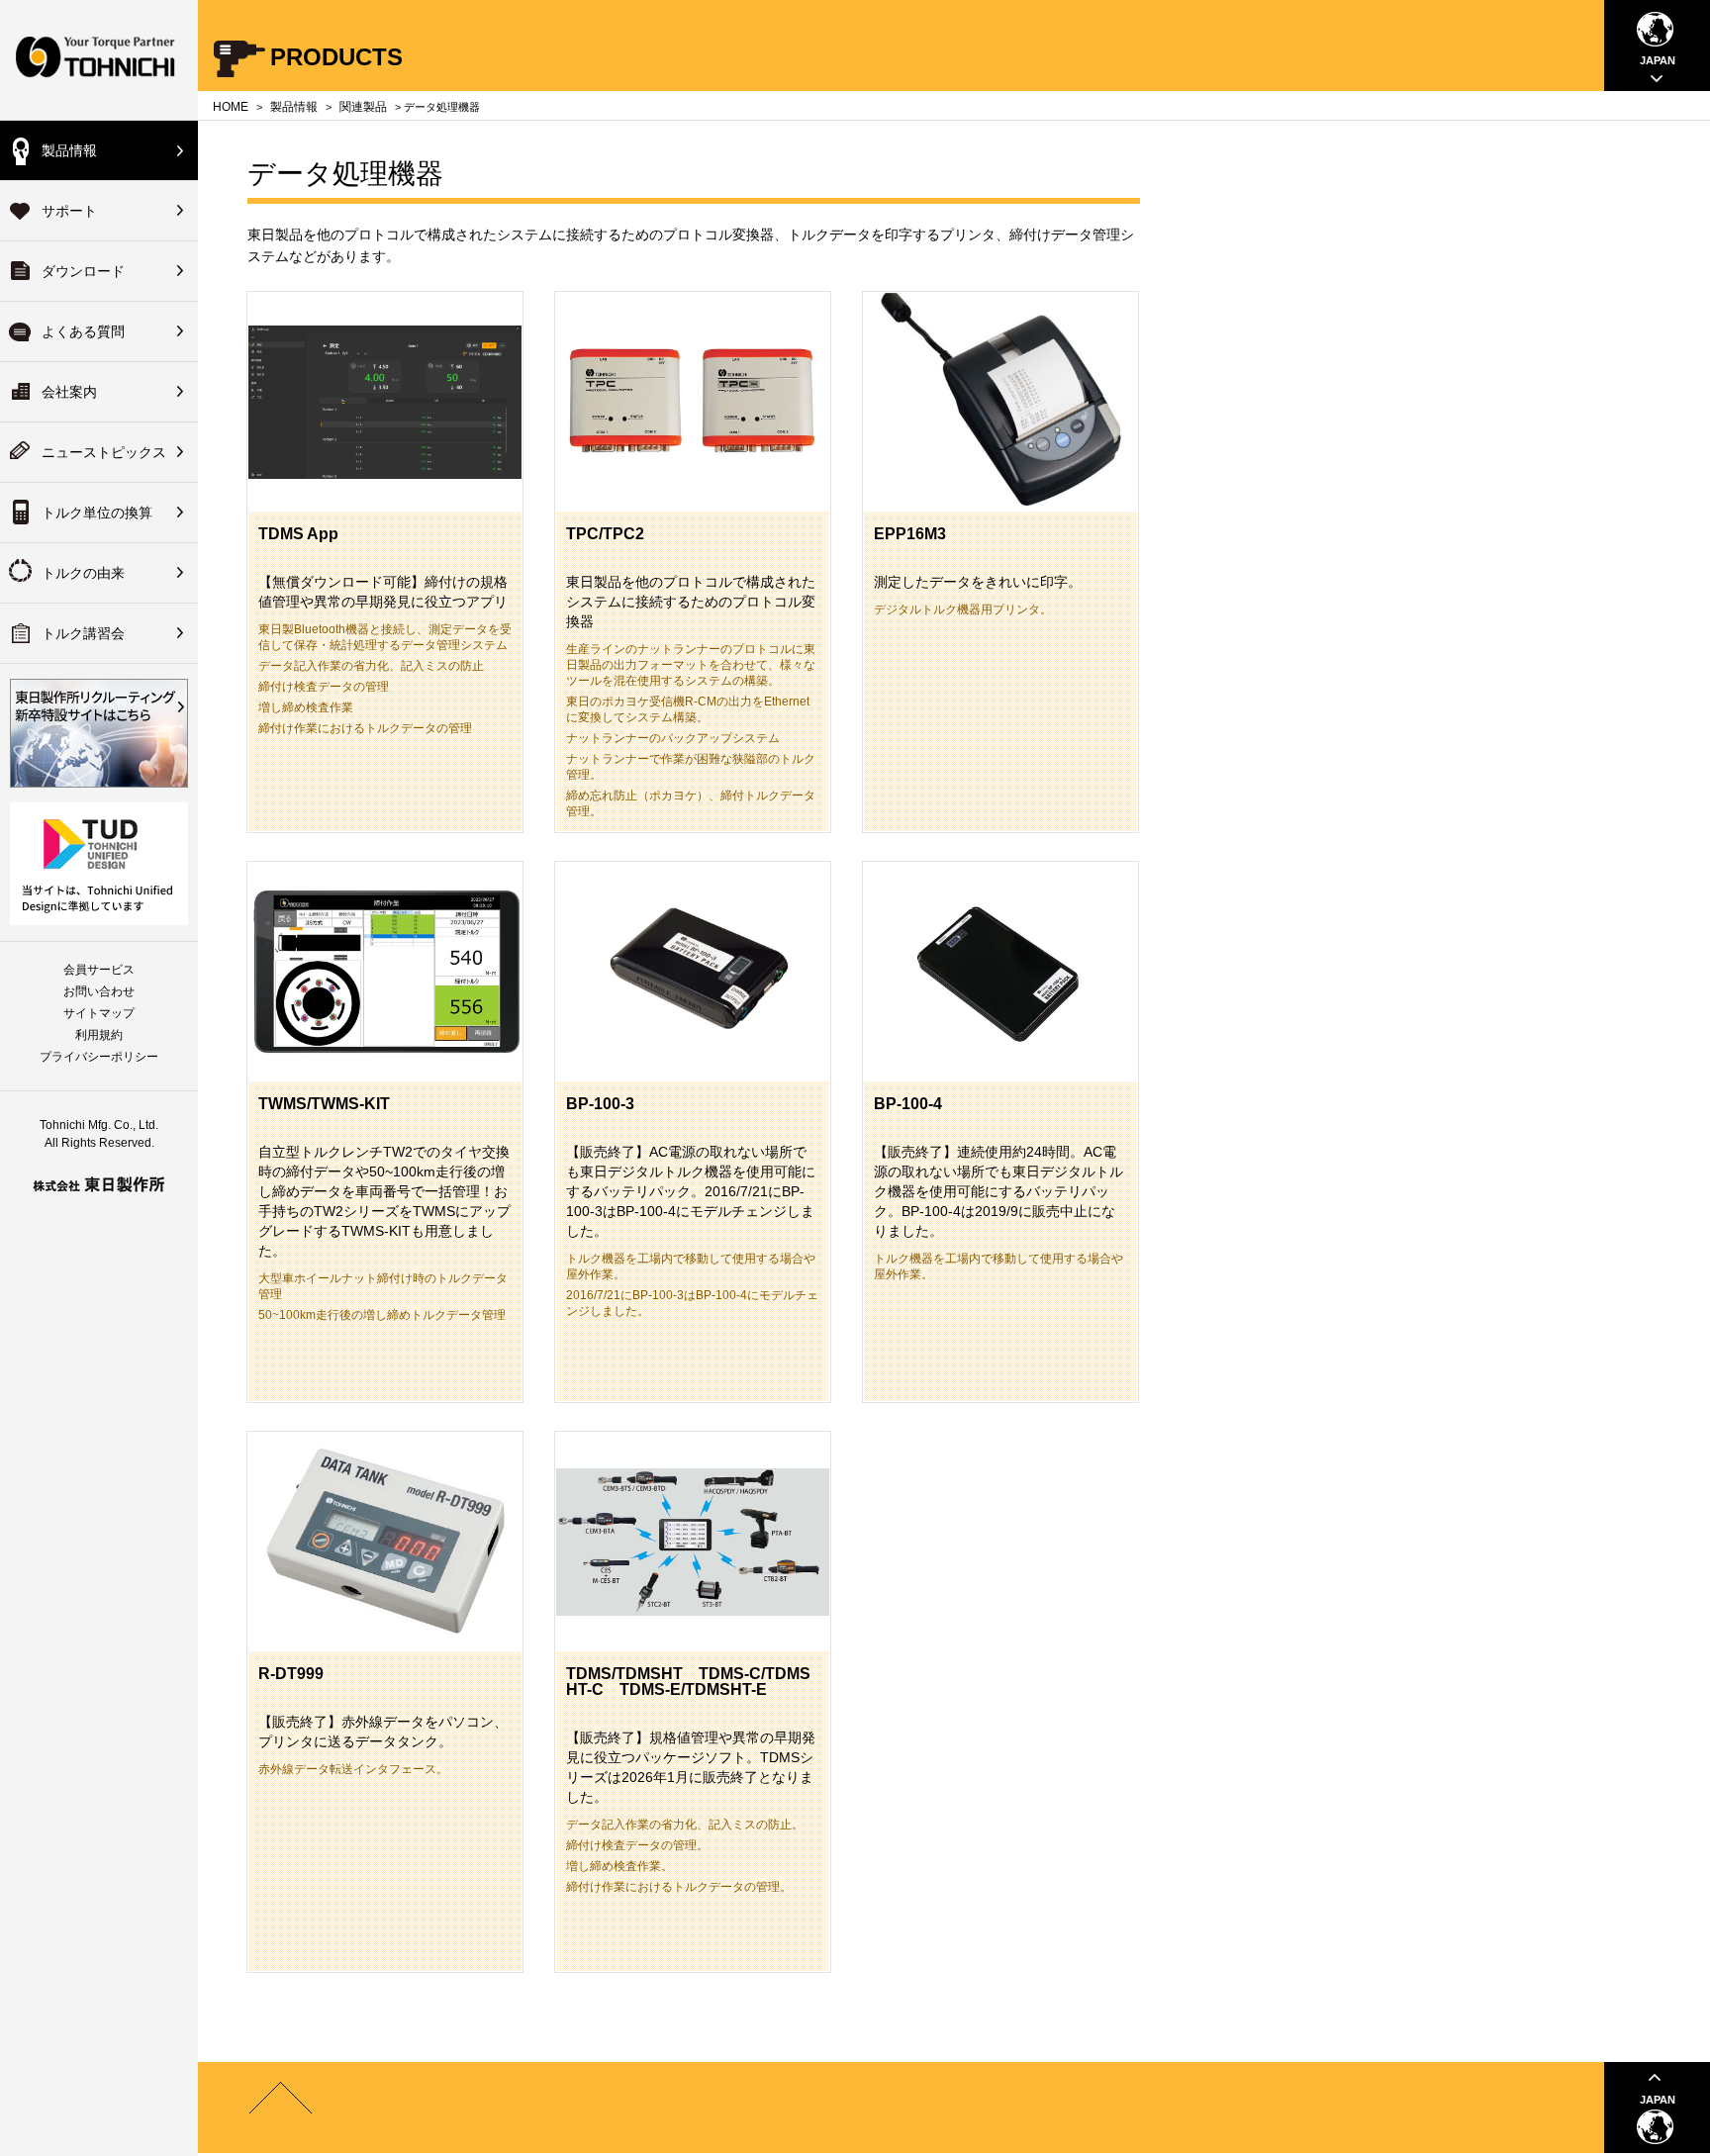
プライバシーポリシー (99, 1057)
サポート (69, 211)
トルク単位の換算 (97, 513)
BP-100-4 (908, 1104)
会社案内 (69, 392)
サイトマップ (99, 1013)
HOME (231, 107)
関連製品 (363, 107)
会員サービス (99, 970)
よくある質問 (83, 331)
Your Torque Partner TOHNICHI (99, 60)
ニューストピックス (104, 452)
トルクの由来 (83, 573)
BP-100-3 (600, 1104)
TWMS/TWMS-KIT (324, 1104)
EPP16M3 (910, 534)
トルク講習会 (83, 633)
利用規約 (99, 1035)
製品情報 (69, 150)
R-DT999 (291, 1674)
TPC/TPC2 (605, 534)
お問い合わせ (99, 991)
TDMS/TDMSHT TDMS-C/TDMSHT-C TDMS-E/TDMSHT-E (688, 1682)
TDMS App (298, 534)
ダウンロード (83, 271)
